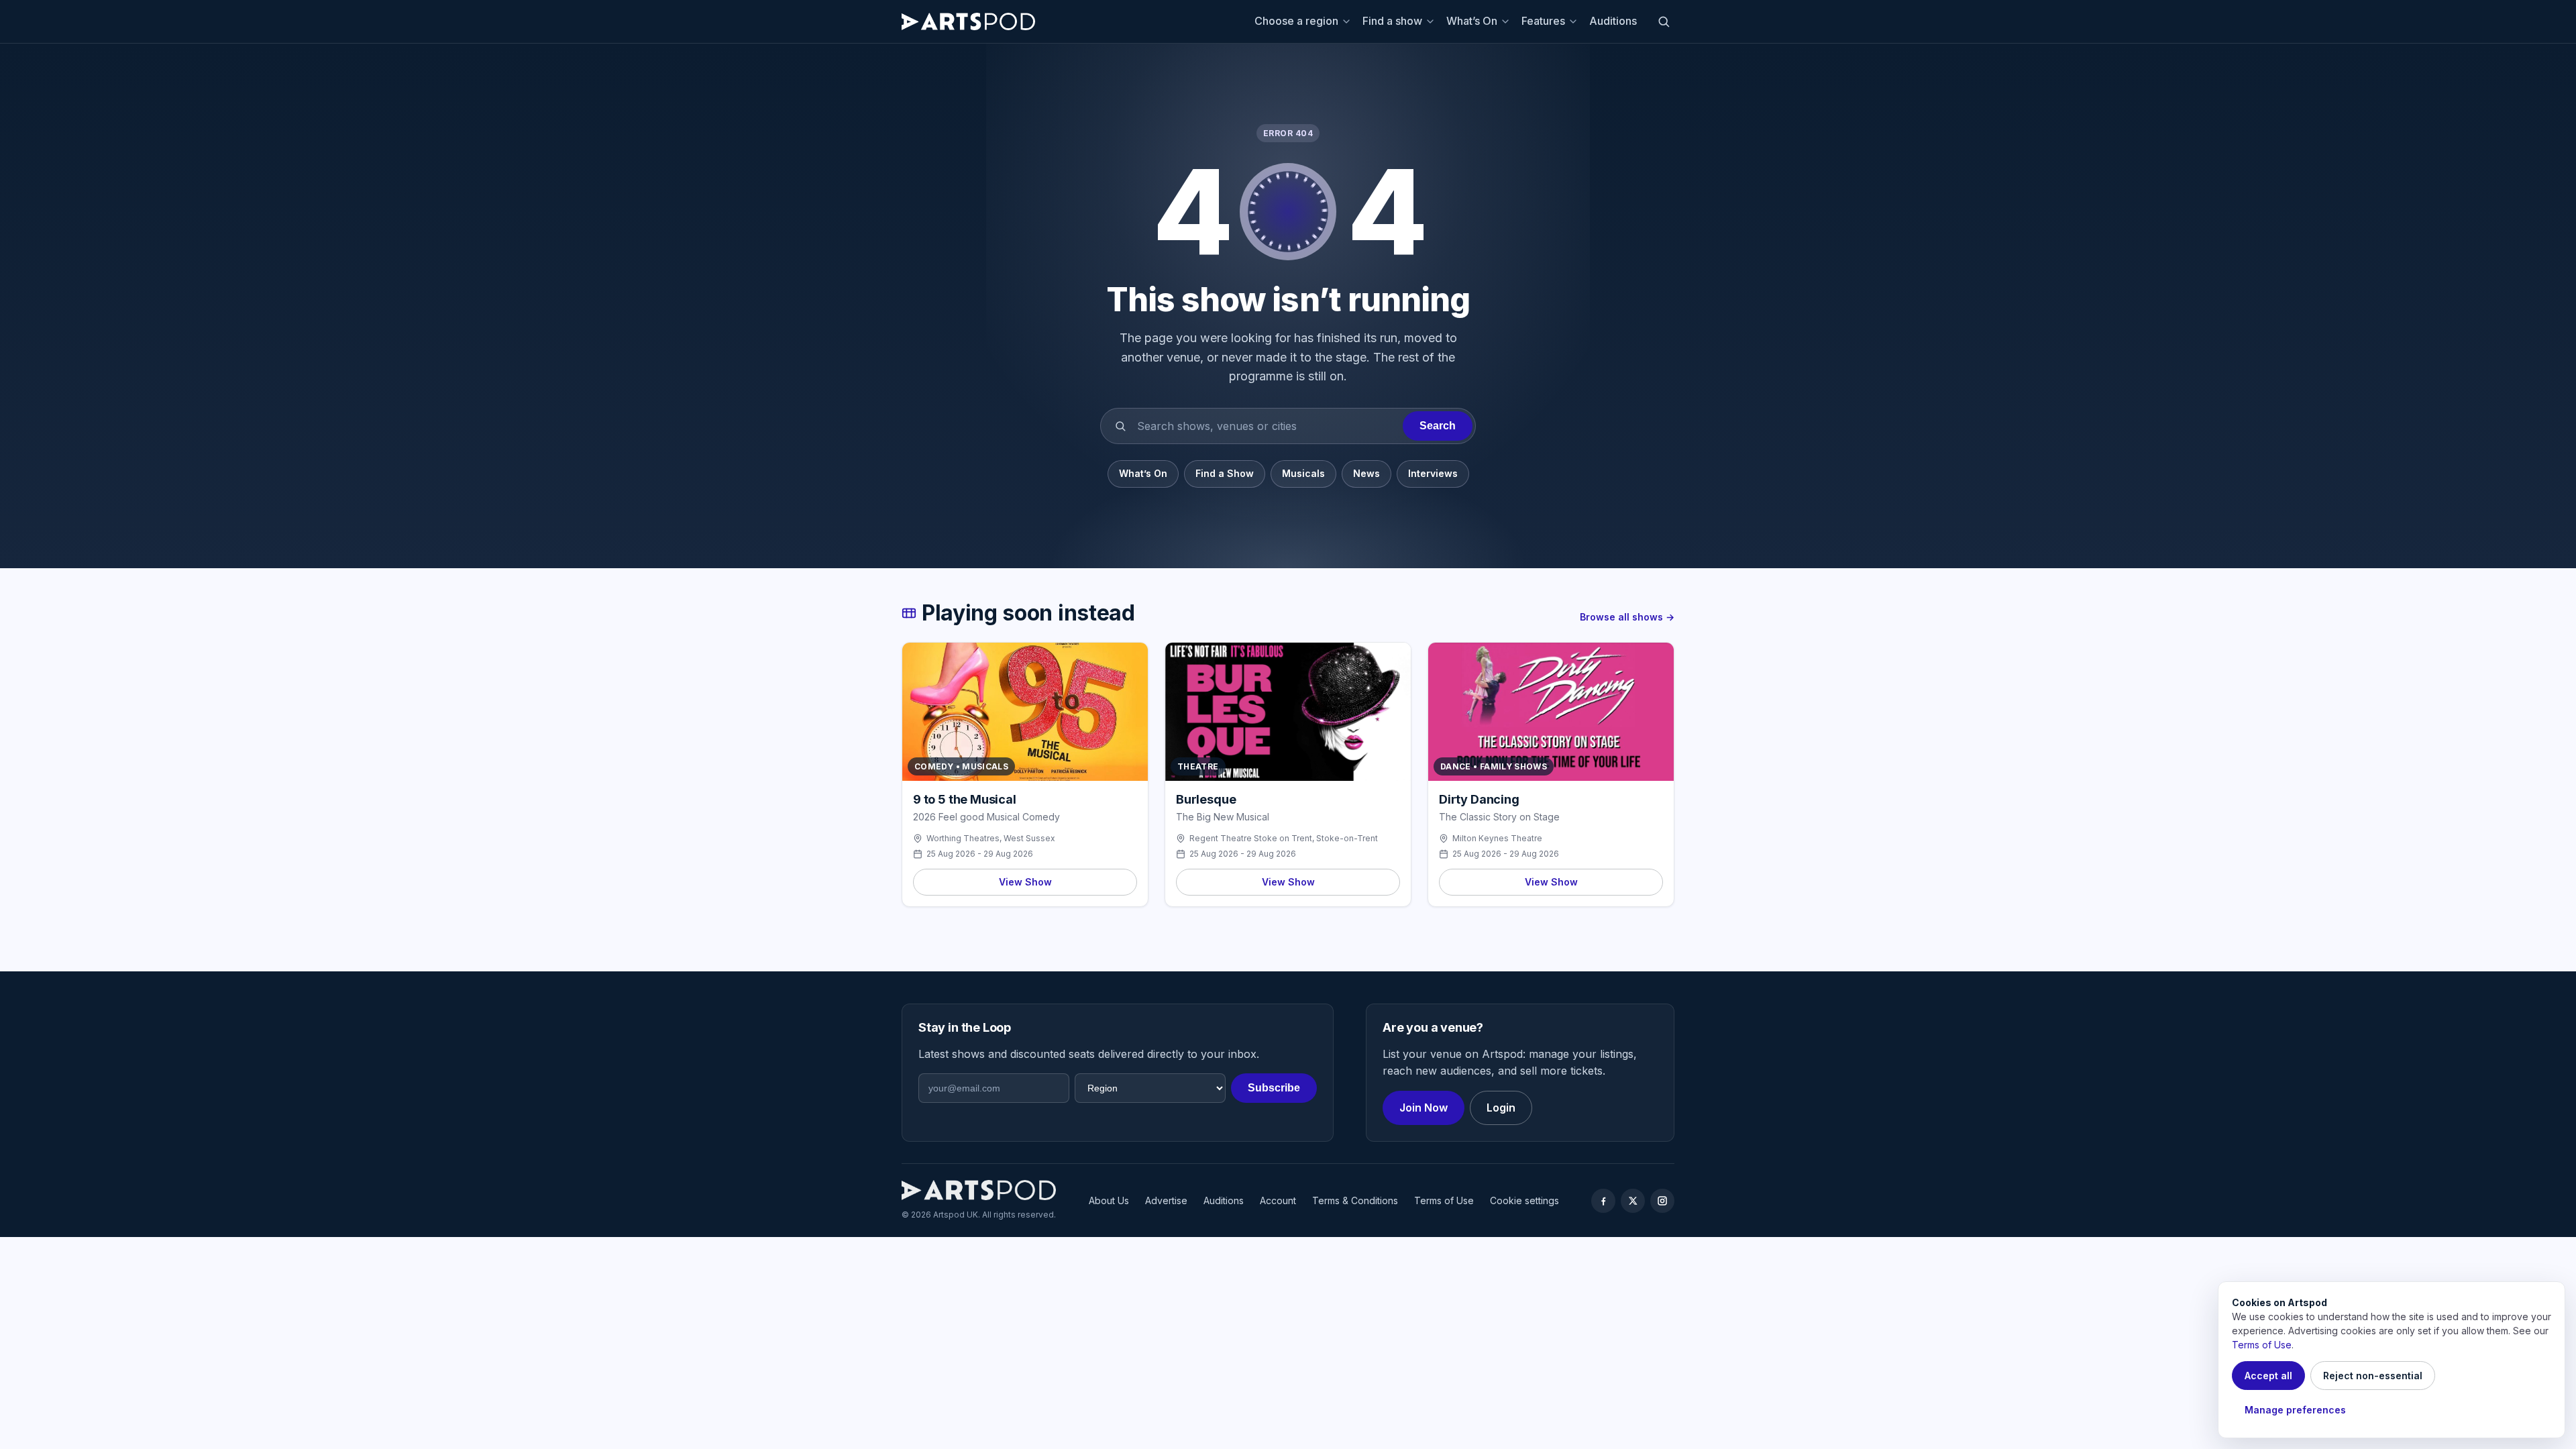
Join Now (1424, 1108)
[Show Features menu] (1575, 21)
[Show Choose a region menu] (1348, 21)
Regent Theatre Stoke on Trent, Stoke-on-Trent (1284, 838)
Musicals (1303, 473)
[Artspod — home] (968, 21)
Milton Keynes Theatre (1497, 838)
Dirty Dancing (1479, 799)
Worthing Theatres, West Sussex (991, 838)
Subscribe (1274, 1088)
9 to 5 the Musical (965, 799)
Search (1438, 426)
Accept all (2268, 1376)
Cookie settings (1524, 1200)
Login (1501, 1108)
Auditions (1613, 21)
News (1366, 473)
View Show (1025, 882)
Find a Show (1225, 473)
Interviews (1433, 473)
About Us (1109, 1200)
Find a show (1392, 21)
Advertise (1166, 1200)
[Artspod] (979, 1190)
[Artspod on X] (1633, 1201)
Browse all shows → (1627, 617)
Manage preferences (2295, 1410)
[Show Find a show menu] (1432, 21)
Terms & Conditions (1355, 1200)
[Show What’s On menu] (1507, 21)
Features (1543, 21)
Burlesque (1206, 799)
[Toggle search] (1664, 21)
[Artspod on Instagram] (1662, 1201)
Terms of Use (1444, 1200)
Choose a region (1296, 21)
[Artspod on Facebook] (1603, 1201)
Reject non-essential (2373, 1376)
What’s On (1472, 21)
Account (1278, 1200)
